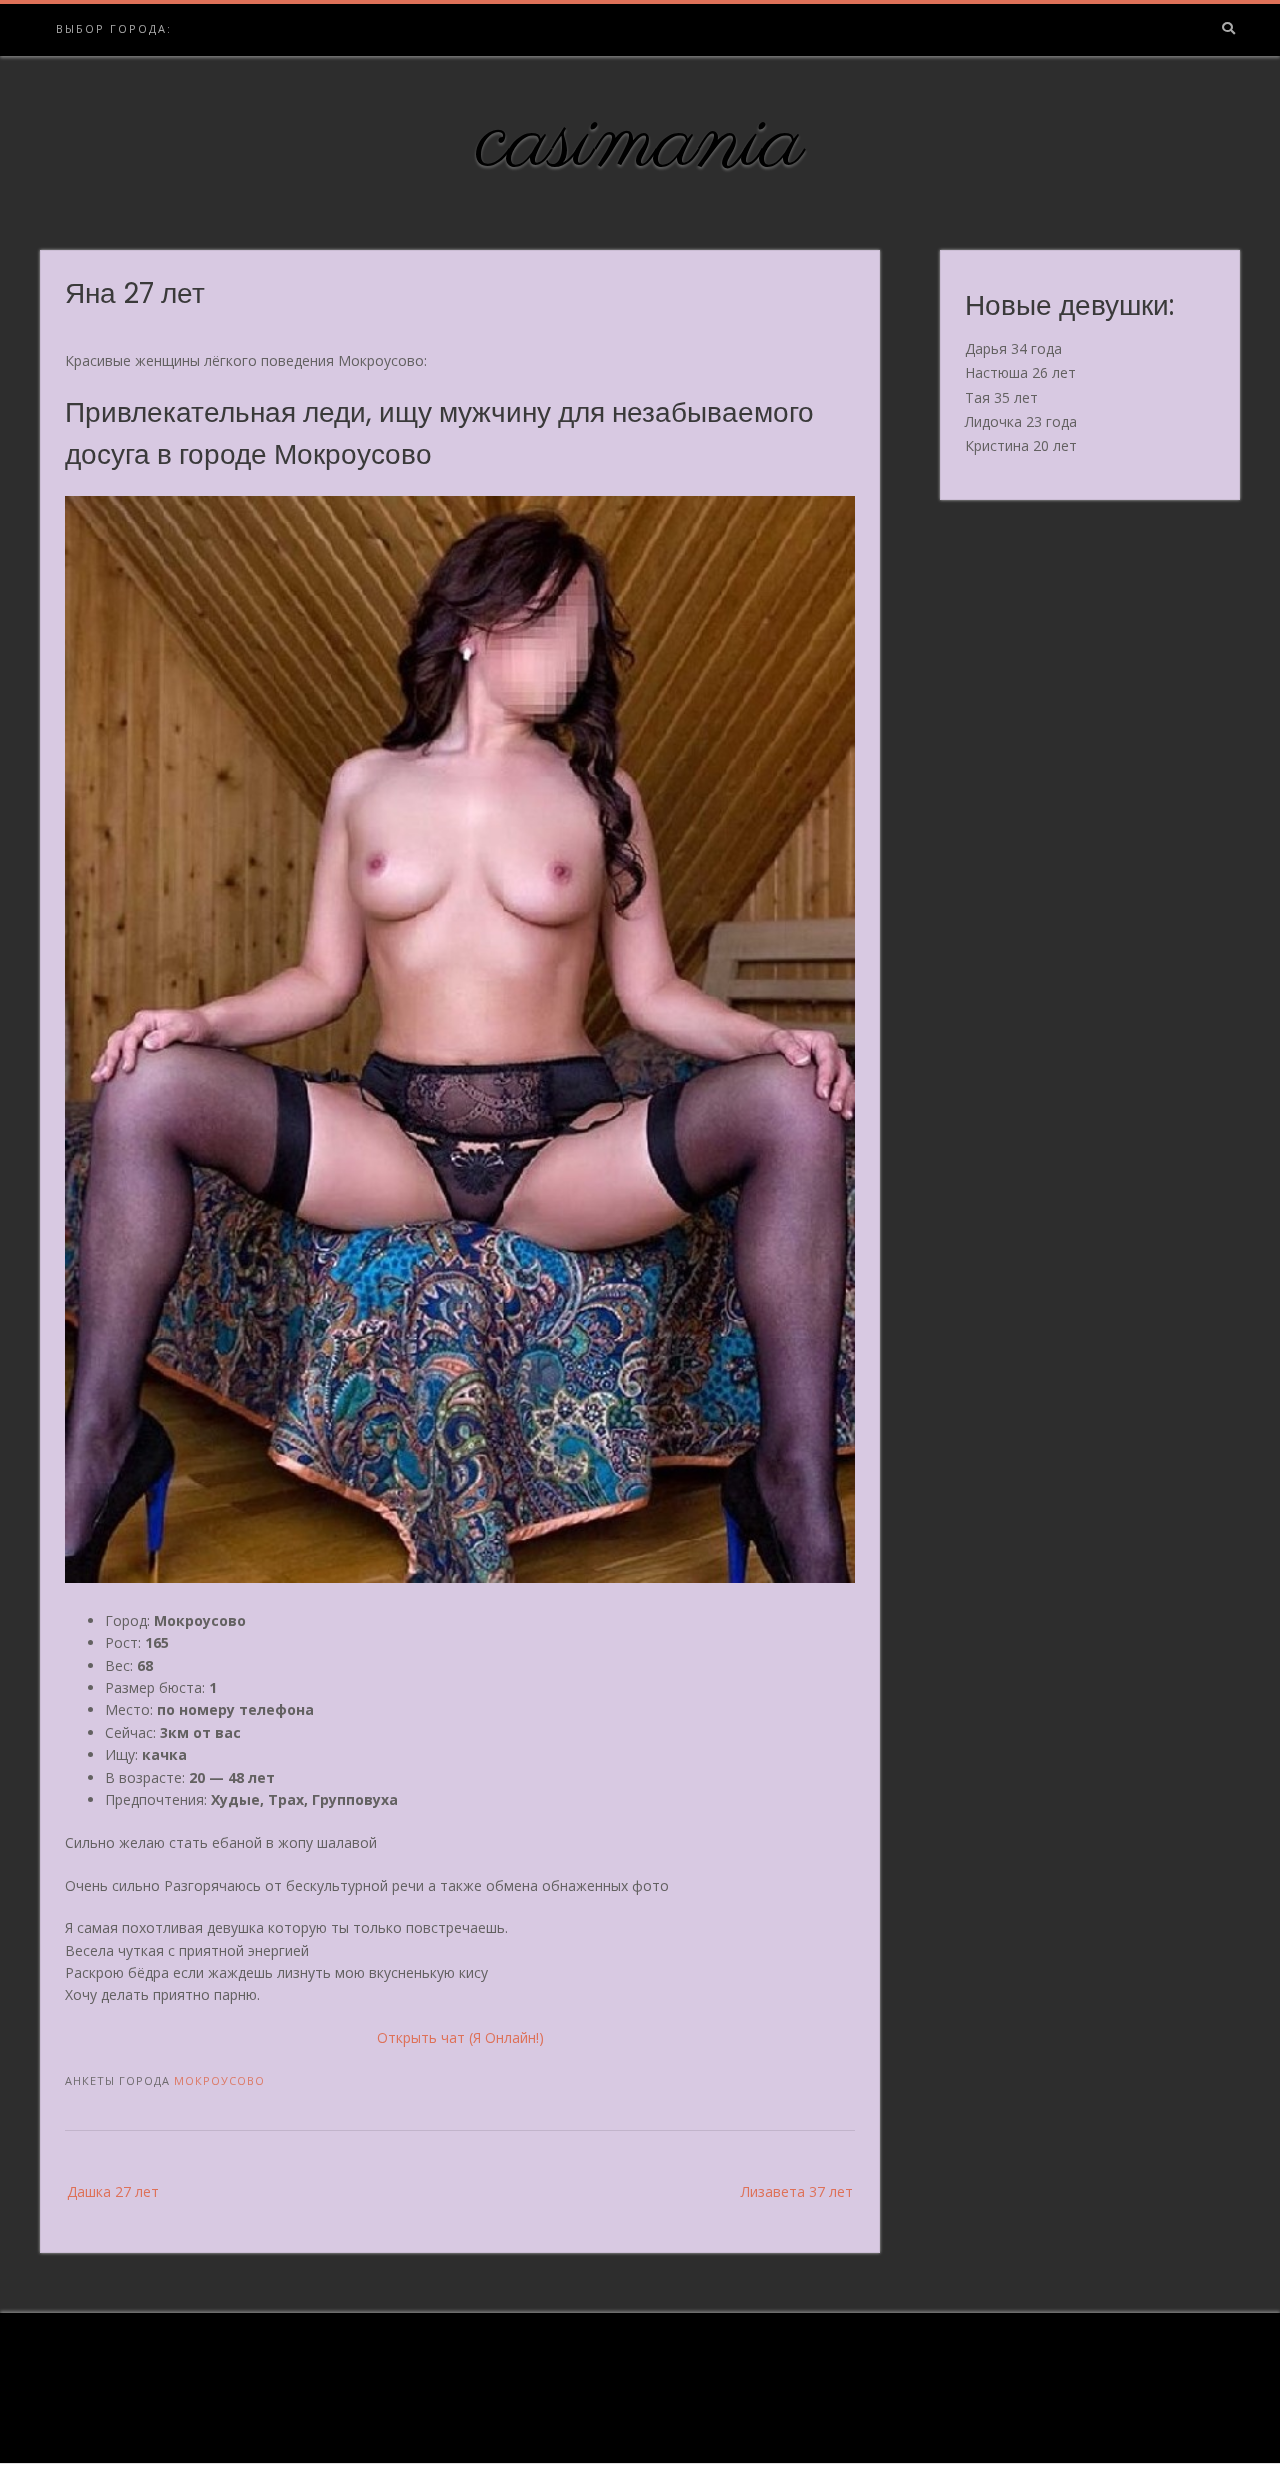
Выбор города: (114, 28)
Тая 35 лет (1001, 397)
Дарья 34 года (1013, 348)
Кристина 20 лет (1021, 445)
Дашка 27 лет (113, 2191)
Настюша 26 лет (1020, 372)
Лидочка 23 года (1021, 421)
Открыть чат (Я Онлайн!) (460, 2037)
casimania (640, 143)
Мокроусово (219, 2080)
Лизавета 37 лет (797, 2191)
